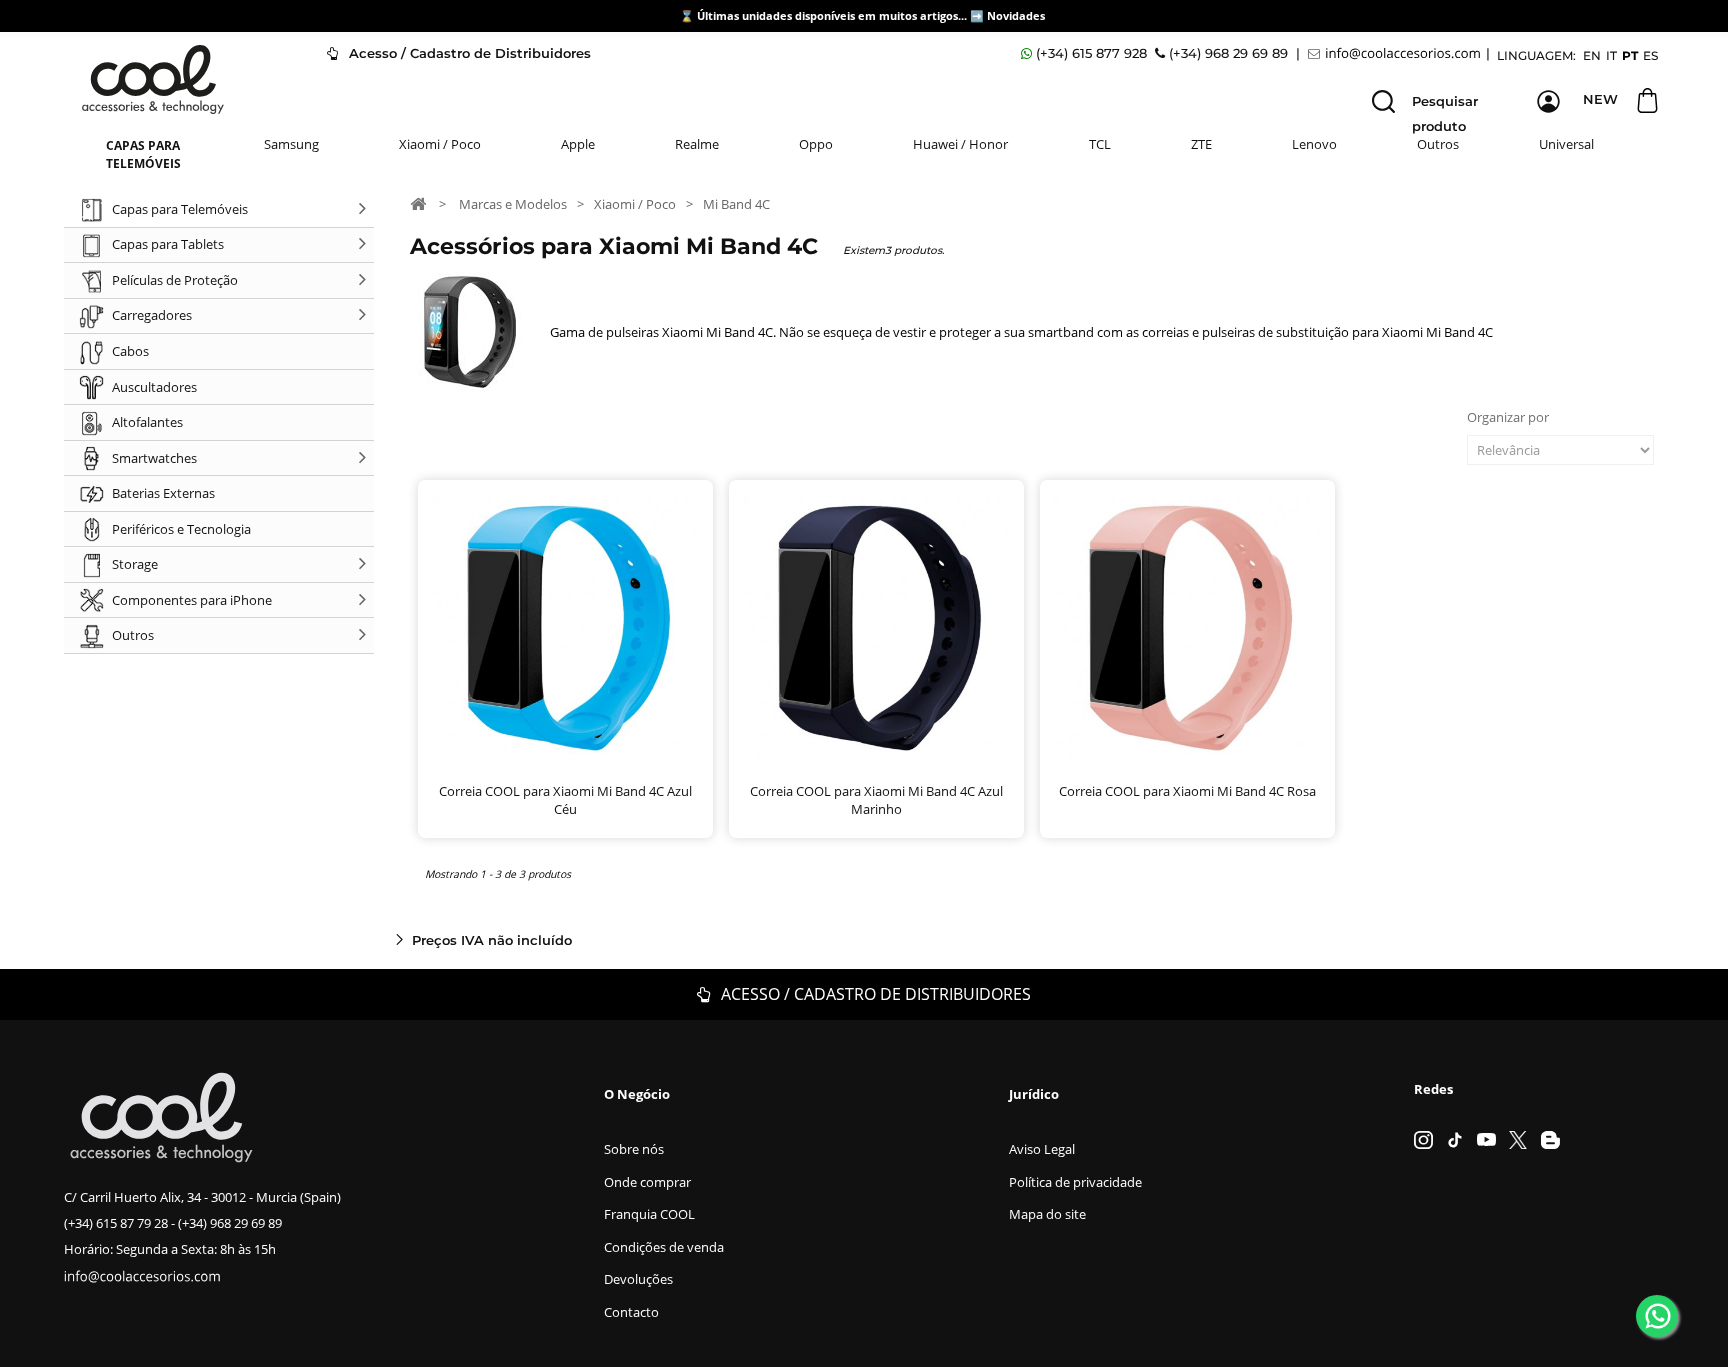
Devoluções (638, 1279)
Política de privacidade (1075, 1182)
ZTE (1201, 144)
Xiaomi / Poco (440, 144)
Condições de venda (664, 1247)
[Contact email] (1397, 53)
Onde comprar (647, 1182)
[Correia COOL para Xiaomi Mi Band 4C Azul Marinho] (876, 627)
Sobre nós (634, 1149)
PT (1630, 55)
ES (1650, 55)
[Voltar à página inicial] (418, 203)
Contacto (631, 1312)
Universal (1566, 144)
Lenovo (1314, 144)
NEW (1600, 99)
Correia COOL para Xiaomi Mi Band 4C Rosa (1187, 791)
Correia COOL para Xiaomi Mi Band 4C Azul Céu (565, 800)
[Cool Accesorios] (153, 79)
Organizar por (1508, 417)
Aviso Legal (1042, 1149)
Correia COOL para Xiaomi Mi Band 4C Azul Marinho (876, 800)
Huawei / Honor (960, 144)
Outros (1438, 144)
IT (1611, 55)
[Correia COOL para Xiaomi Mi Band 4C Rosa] (1187, 627)
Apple (578, 144)
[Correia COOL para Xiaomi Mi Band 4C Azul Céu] (565, 627)
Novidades (1016, 15)
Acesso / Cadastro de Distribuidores (468, 53)
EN (1592, 55)
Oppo (816, 144)
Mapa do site (1047, 1214)
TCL (1100, 144)
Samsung (291, 144)
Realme (697, 144)
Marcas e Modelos (513, 204)
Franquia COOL (649, 1214)
